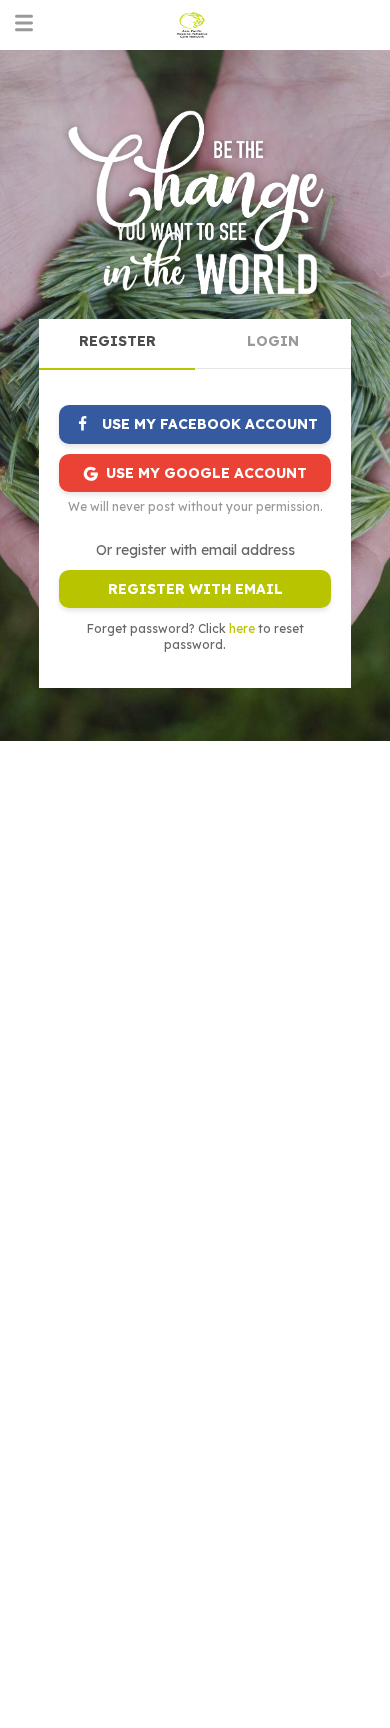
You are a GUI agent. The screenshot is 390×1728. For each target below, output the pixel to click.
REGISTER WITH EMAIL (195, 589)
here (242, 628)
